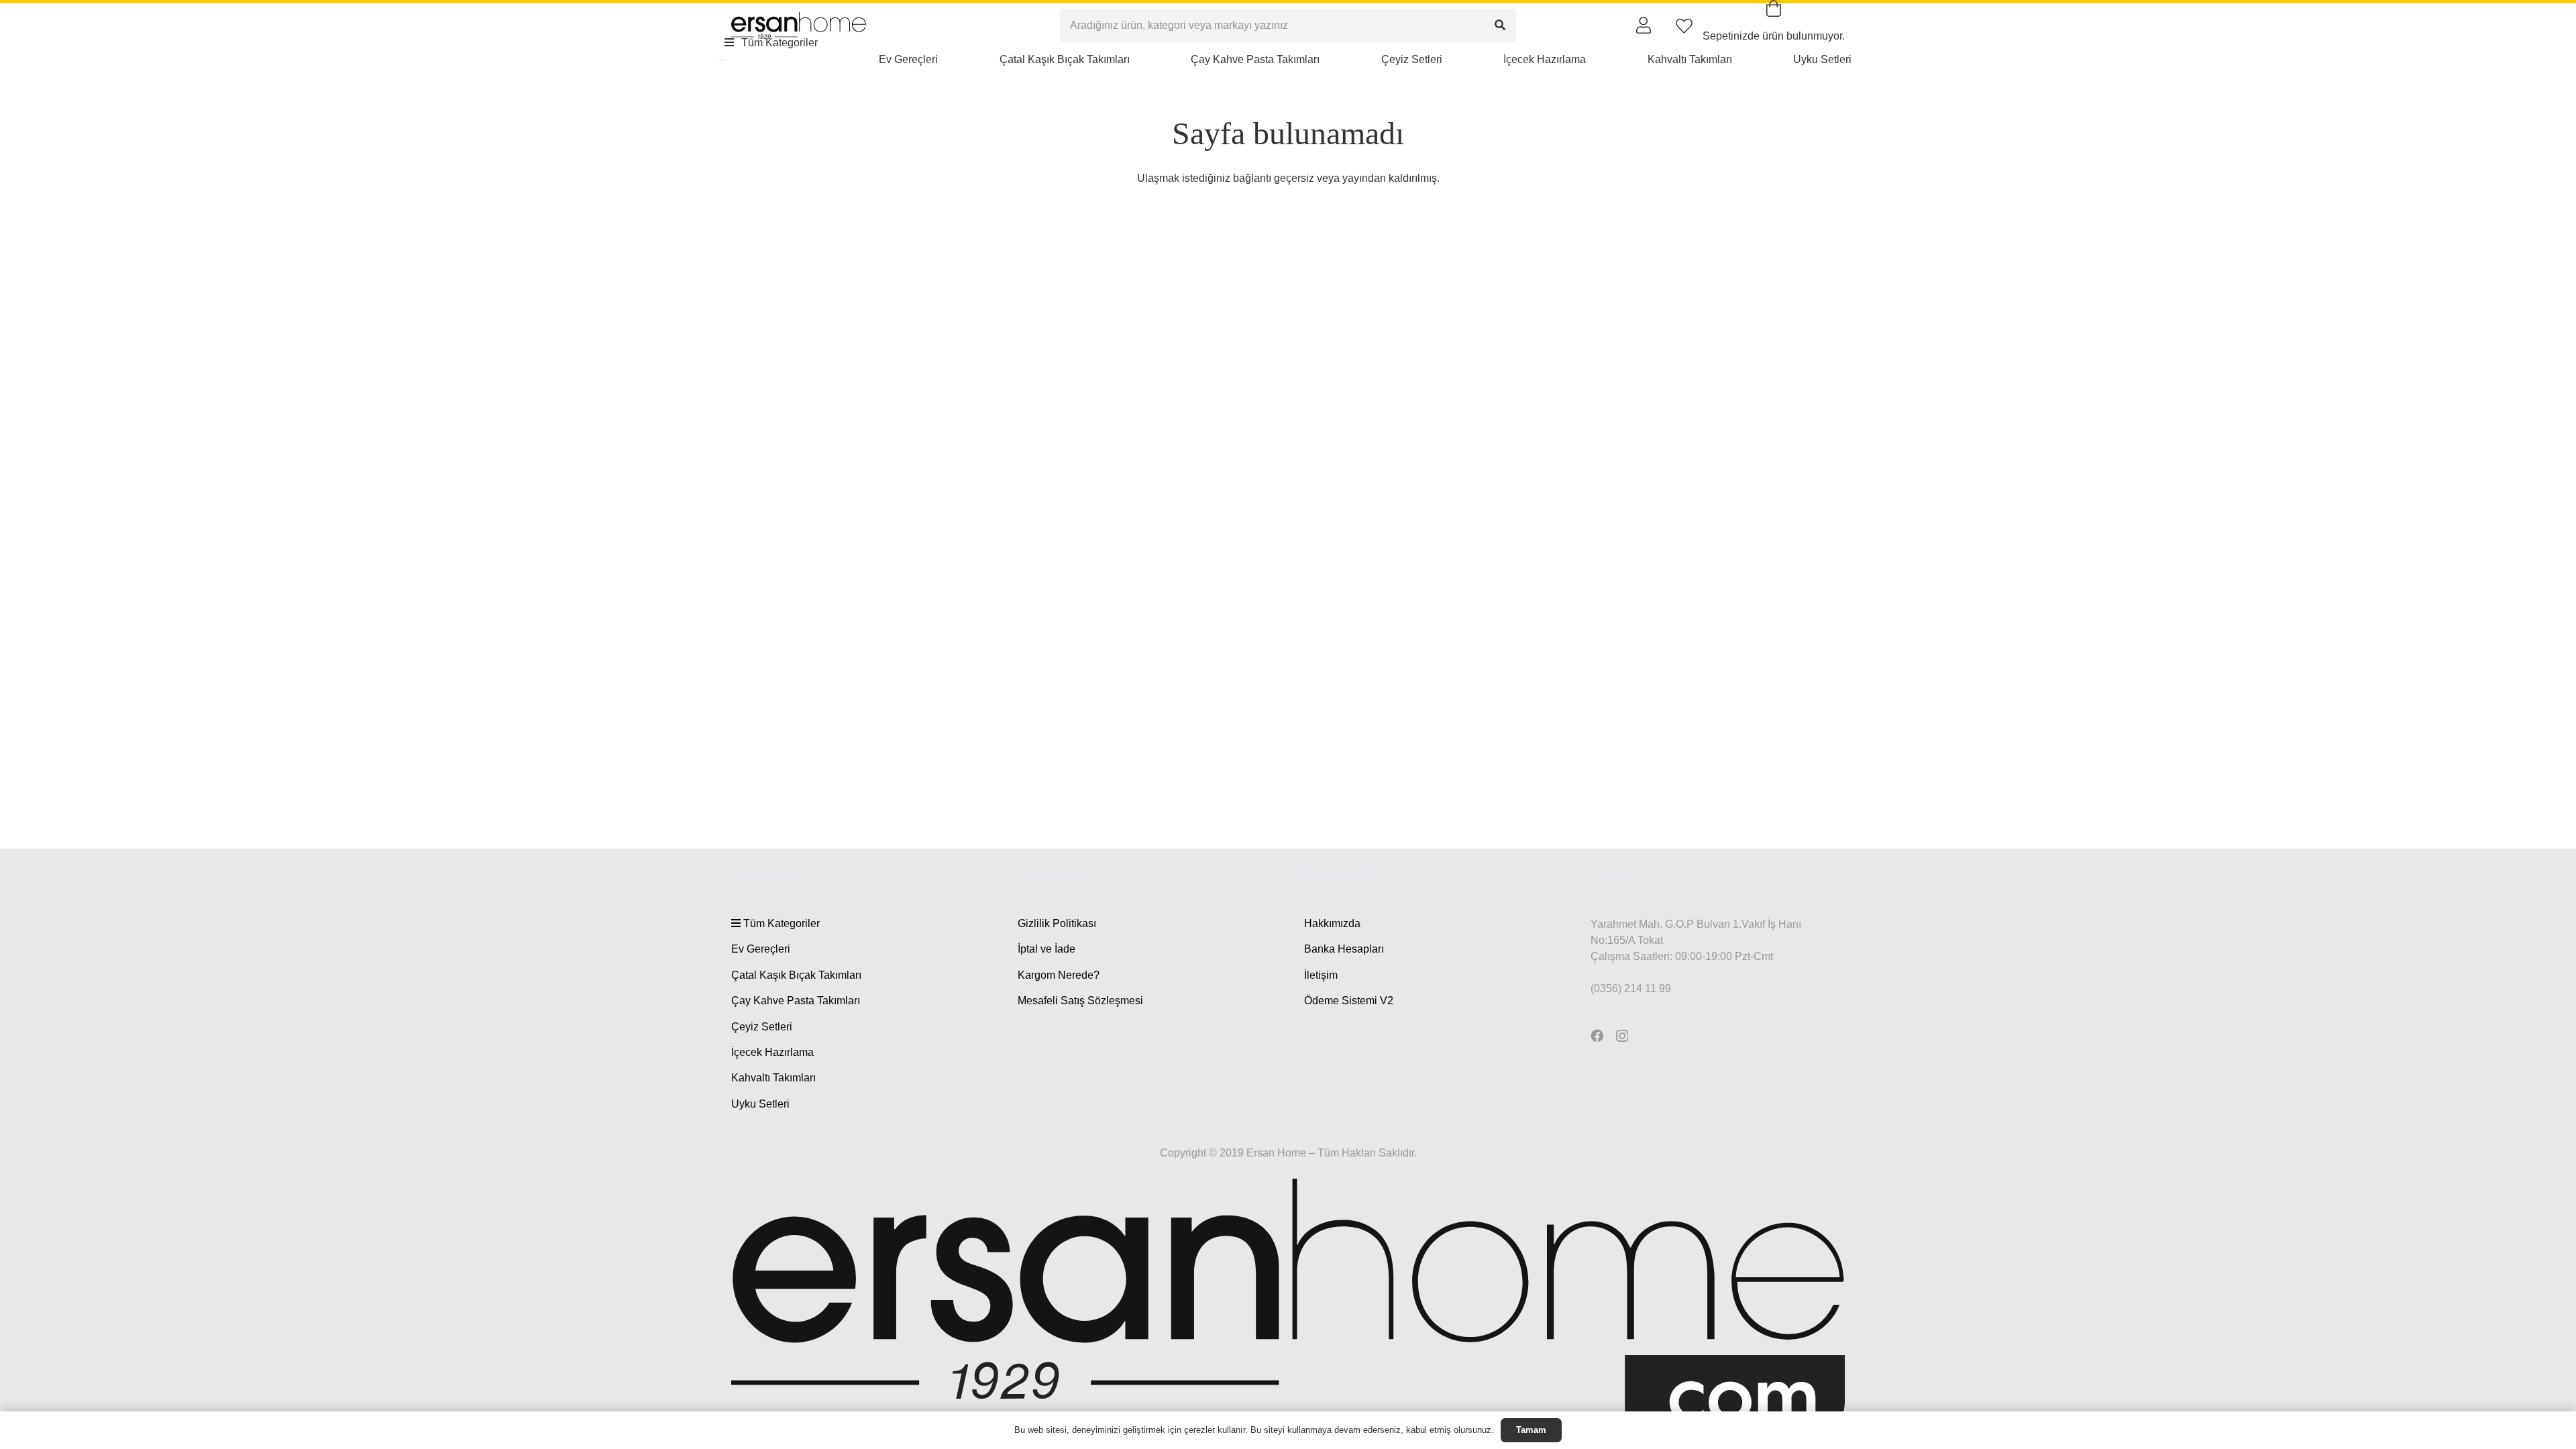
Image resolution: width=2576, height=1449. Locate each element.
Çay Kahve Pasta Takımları (796, 1001)
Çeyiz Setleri (762, 1027)
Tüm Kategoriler (780, 923)
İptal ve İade (1046, 949)
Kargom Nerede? (1059, 975)
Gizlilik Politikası (1057, 923)
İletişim (1321, 975)
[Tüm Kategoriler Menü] (722, 60)
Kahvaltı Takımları (773, 1078)
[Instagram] (1622, 1036)
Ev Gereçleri (761, 949)
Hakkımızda (1332, 923)
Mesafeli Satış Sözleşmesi (1080, 1001)
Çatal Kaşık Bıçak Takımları (796, 975)
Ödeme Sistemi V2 (1349, 1001)
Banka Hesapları (1344, 949)
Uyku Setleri (760, 1104)
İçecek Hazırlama (772, 1052)
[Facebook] (1597, 1035)
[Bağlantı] (1644, 25)
